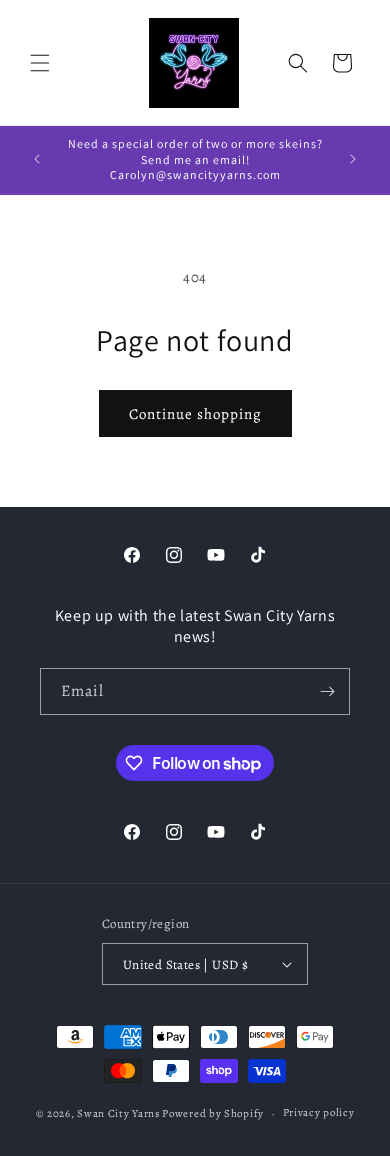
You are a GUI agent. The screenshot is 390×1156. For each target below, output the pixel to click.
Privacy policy (319, 1112)
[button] (40, 63)
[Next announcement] (353, 159)
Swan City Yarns (118, 1113)
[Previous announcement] (37, 159)
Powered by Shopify (213, 1113)
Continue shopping (195, 414)
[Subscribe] (327, 691)
